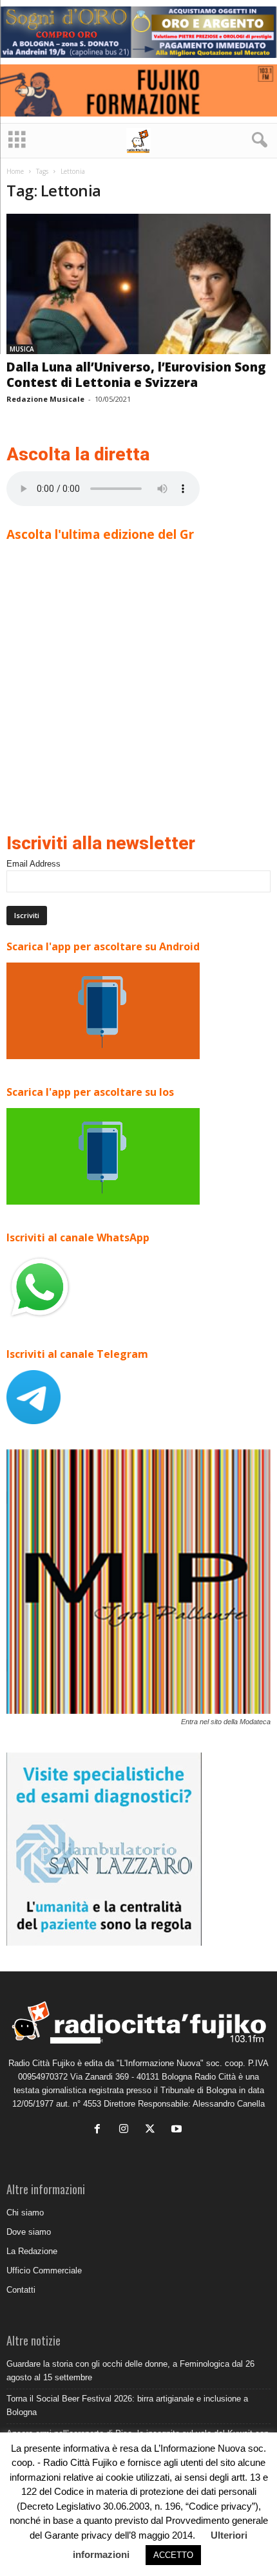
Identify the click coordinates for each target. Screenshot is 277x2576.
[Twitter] (153, 2130)
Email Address (33, 864)
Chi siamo (25, 2213)
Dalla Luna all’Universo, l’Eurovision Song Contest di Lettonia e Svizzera (136, 375)
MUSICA (22, 349)
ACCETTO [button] (173, 2555)
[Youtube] (178, 2130)
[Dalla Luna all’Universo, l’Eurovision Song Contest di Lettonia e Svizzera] (138, 284)
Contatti (21, 2290)
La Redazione (32, 2251)
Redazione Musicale (45, 399)
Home (15, 171)
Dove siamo (29, 2232)
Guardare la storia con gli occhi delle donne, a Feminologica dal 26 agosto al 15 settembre (130, 2371)
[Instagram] (127, 2130)
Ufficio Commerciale (44, 2270)
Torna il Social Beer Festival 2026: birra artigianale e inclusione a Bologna (127, 2405)
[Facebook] (100, 2130)
